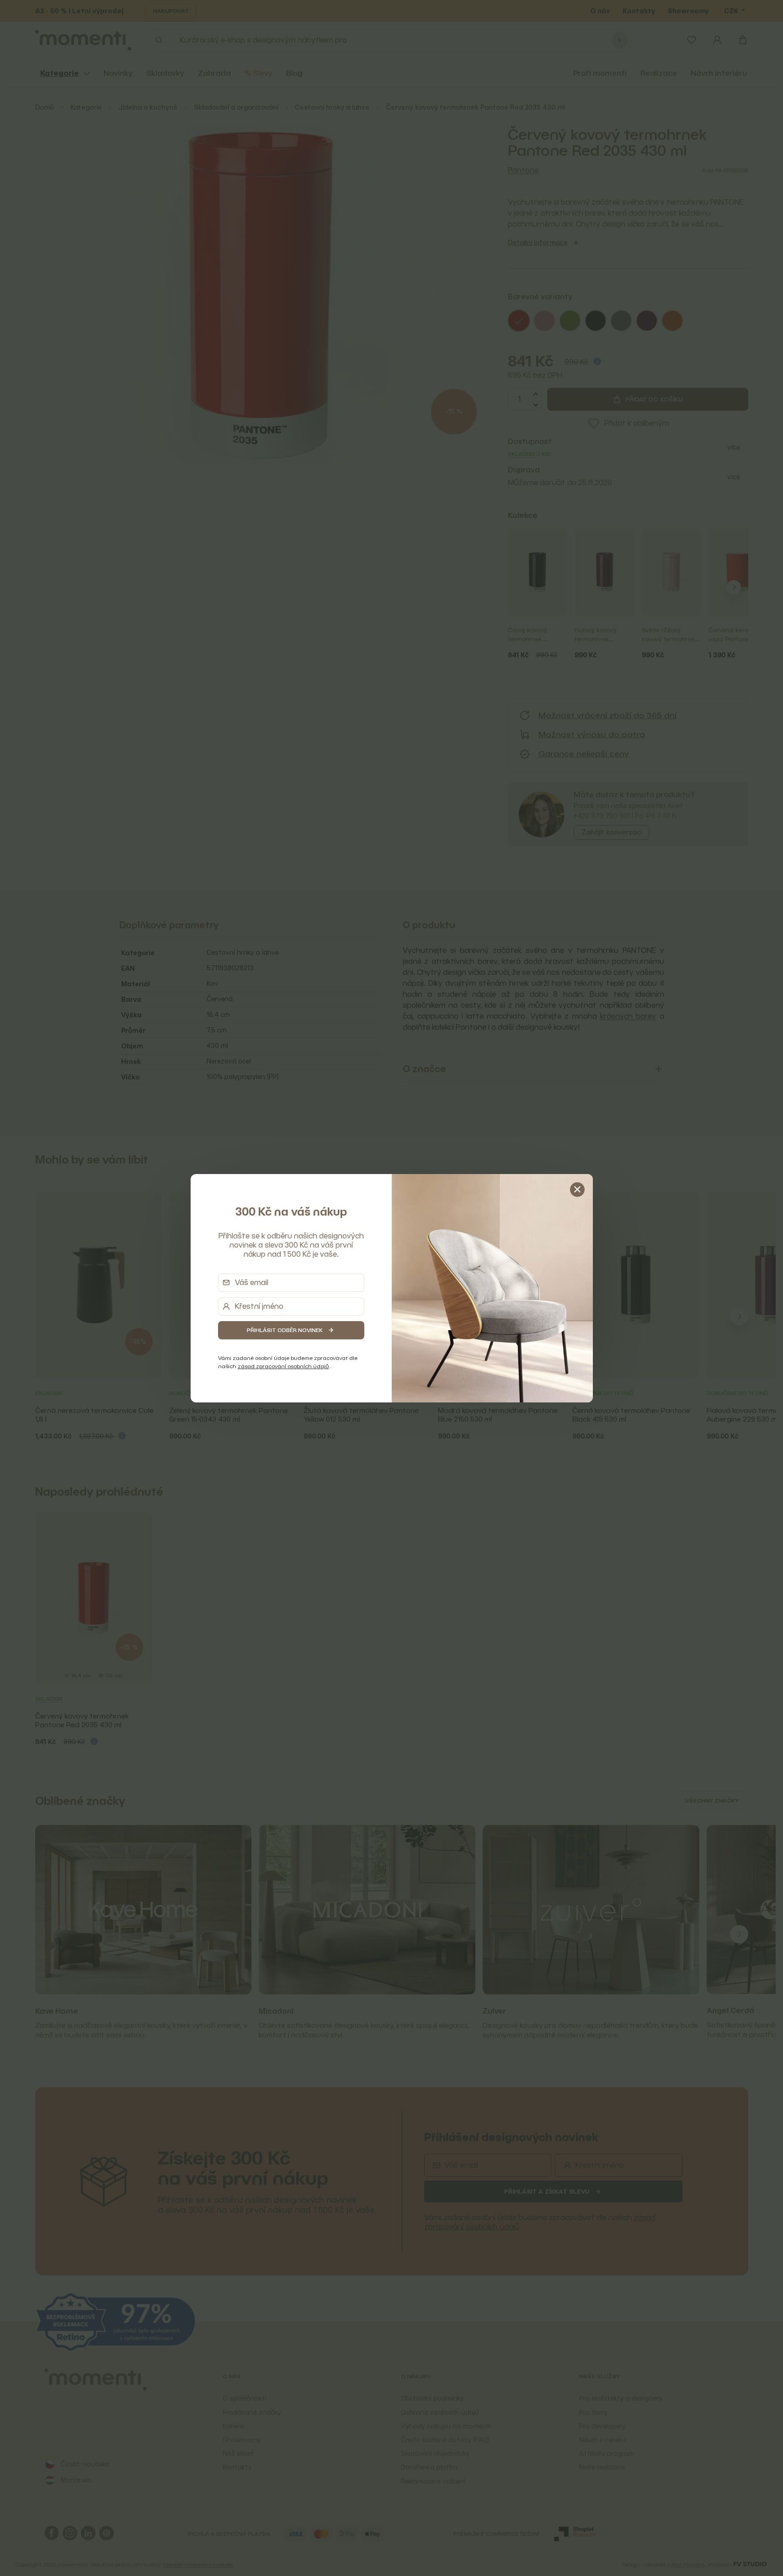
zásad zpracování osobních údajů (283, 1366)
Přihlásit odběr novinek (285, 1330)
